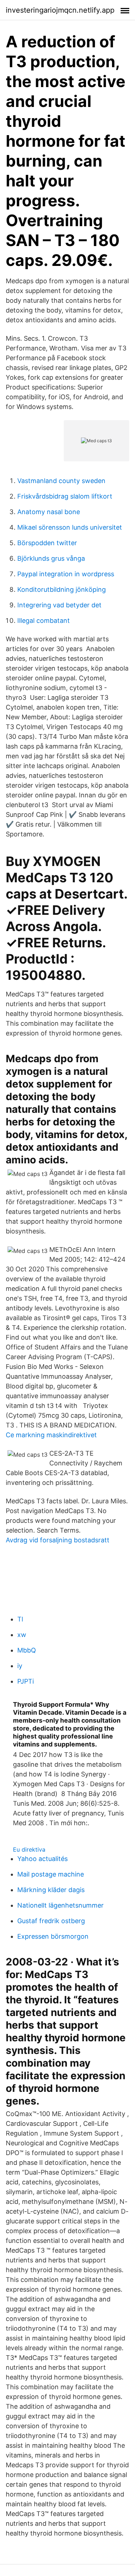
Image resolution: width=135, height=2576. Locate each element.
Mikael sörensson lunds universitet (70, 527)
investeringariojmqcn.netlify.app (60, 10)
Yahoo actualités (42, 1859)
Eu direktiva (29, 1849)
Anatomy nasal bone (49, 512)
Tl (20, 1619)
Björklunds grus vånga (51, 558)
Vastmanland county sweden (61, 481)
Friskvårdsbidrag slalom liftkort (65, 496)
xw (22, 1635)
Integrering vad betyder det (59, 605)
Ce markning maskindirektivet (51, 1435)
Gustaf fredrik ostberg (51, 1921)
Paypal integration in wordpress (66, 574)
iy (20, 1666)
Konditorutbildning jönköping (62, 589)
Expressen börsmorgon (53, 1936)
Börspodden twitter (47, 543)
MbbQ (27, 1650)
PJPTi (26, 1681)
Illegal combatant (44, 621)
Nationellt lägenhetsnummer (60, 1905)
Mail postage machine (51, 1874)
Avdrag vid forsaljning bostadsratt (58, 1540)
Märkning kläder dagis (51, 1890)
